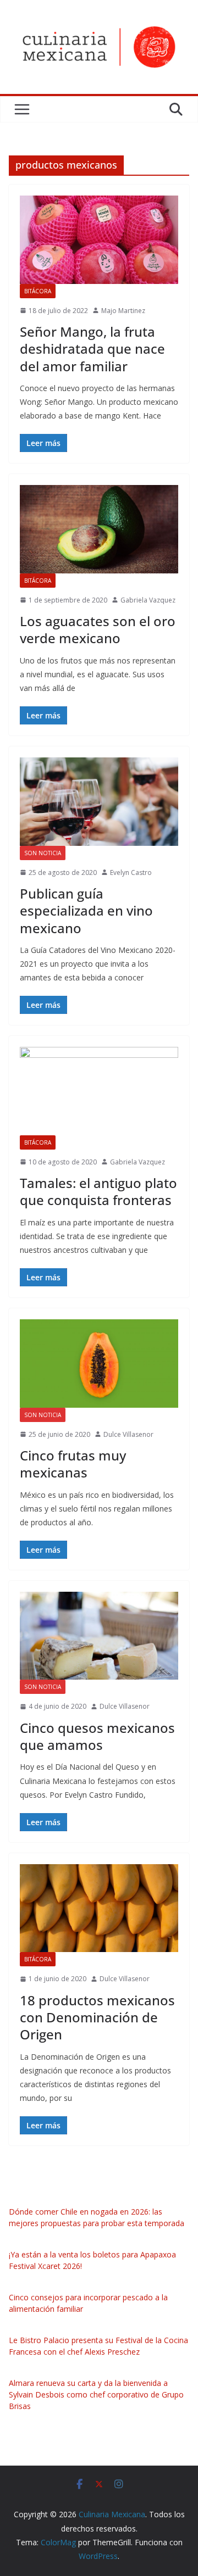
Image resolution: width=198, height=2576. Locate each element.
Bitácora (38, 291)
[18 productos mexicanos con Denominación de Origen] (99, 1908)
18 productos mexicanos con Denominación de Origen (97, 2017)
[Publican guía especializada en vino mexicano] (99, 801)
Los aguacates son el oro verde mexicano (98, 629)
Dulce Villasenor (128, 1434)
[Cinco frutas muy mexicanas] (99, 1363)
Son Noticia (43, 853)
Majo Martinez (123, 311)
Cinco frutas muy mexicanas (73, 1464)
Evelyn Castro (131, 872)
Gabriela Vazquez (148, 600)
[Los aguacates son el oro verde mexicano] (99, 529)
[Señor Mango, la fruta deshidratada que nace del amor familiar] (99, 239)
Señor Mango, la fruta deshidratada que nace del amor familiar (92, 349)
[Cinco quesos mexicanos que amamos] (99, 1636)
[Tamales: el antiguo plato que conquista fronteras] (99, 1091)
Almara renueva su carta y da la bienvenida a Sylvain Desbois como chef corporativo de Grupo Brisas (96, 2394)
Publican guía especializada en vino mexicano (86, 910)
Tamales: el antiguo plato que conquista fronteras (98, 1191)
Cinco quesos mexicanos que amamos (97, 1736)
